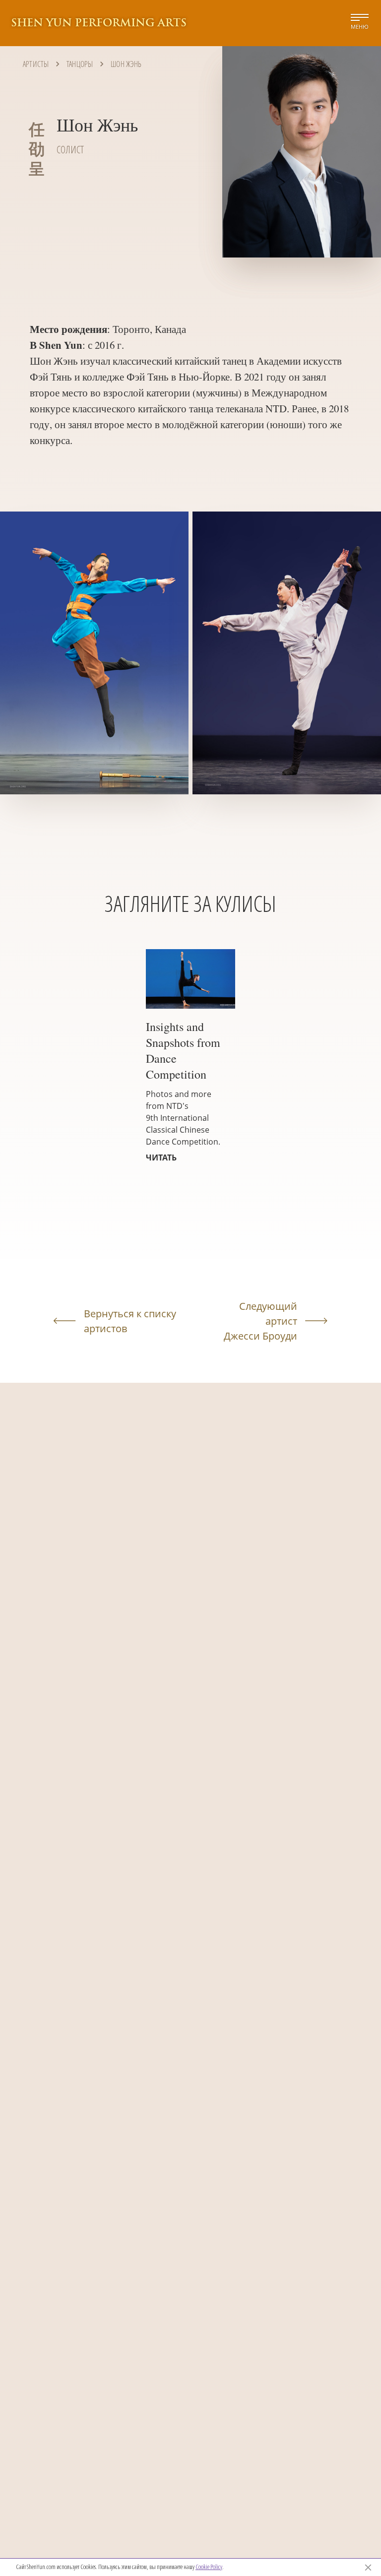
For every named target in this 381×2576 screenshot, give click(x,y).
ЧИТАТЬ (161, 1158)
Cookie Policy (209, 2567)
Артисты (36, 64)
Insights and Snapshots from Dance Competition (183, 1050)
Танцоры (80, 64)
